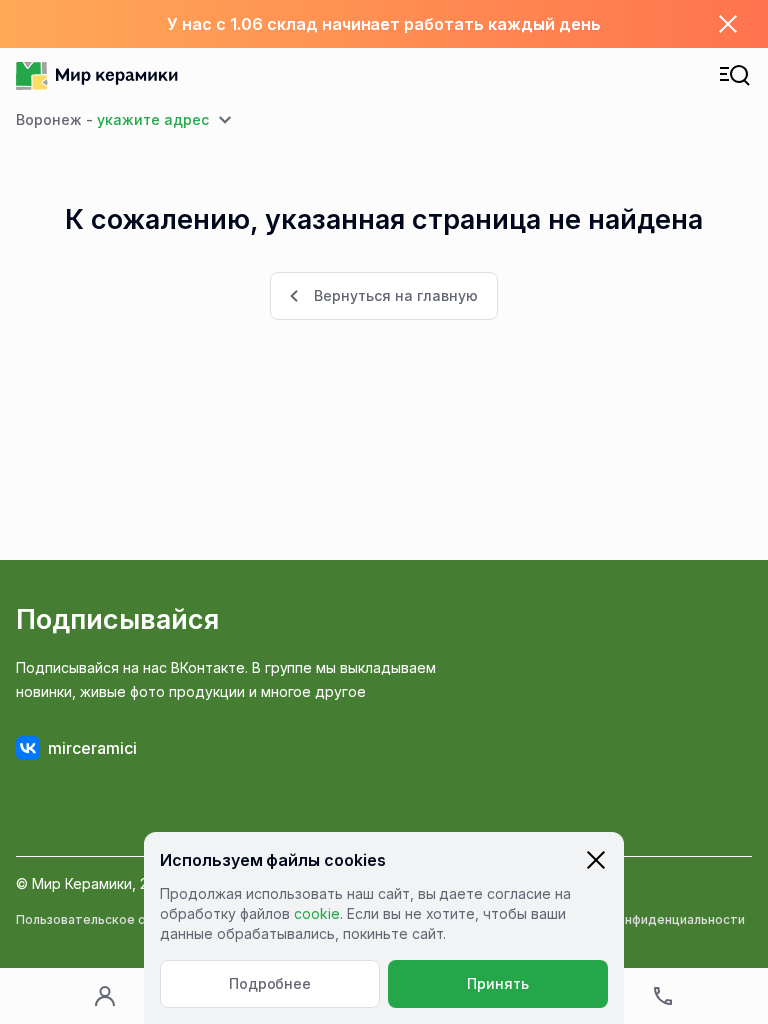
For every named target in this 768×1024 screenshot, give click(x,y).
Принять (498, 983)
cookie (317, 913)
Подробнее (270, 983)
